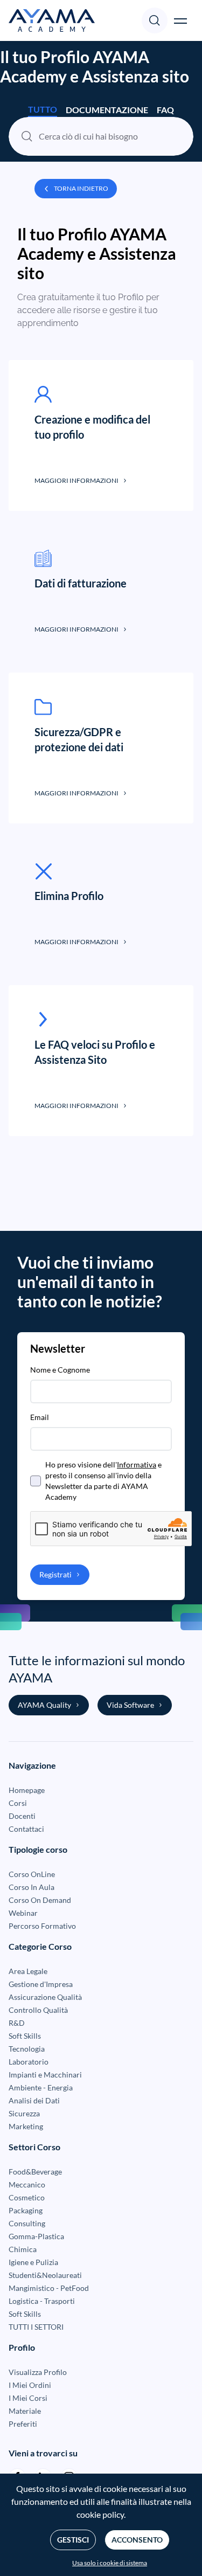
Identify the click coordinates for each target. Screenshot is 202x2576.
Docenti (22, 1816)
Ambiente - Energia (41, 2087)
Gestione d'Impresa (41, 1984)
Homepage (27, 1790)
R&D (17, 2023)
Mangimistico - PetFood (49, 2288)
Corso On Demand (40, 1900)
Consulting (27, 2223)
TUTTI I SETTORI (36, 2327)
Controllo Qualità (38, 2010)
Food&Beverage (35, 2172)
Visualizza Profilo (38, 2372)
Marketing (26, 2126)
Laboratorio (29, 2062)
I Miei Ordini (30, 2385)
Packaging (26, 2210)
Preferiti (23, 2424)
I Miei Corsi (28, 2398)
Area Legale (28, 1971)
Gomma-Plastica (36, 2236)
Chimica (23, 2249)
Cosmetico (27, 2197)
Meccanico (27, 2184)
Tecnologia (27, 2049)
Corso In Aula (32, 1887)
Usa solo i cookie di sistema (110, 2563)
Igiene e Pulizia (33, 2262)
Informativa (137, 1464)
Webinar (23, 1913)
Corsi (18, 1803)
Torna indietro (81, 188)
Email (40, 1417)
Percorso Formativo (42, 1926)
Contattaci (26, 1829)
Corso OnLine (32, 1874)
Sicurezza (24, 2113)
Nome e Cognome (60, 1370)
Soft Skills (25, 2036)
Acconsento (137, 2540)
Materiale (25, 2411)
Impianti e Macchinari (45, 2075)
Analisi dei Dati (34, 2100)
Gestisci (73, 2540)
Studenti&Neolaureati (45, 2275)
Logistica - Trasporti (42, 2301)
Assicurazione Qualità (45, 1997)
